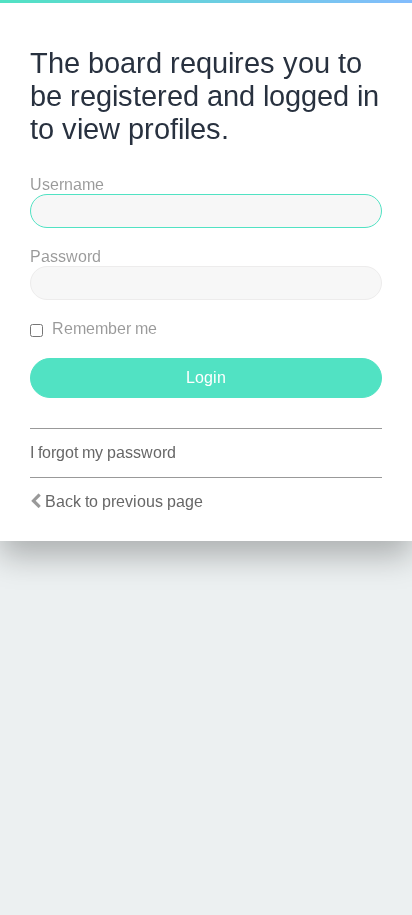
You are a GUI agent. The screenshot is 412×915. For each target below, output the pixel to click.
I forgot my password (103, 452)
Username (67, 184)
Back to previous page (124, 501)
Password (65, 256)
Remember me (102, 328)
